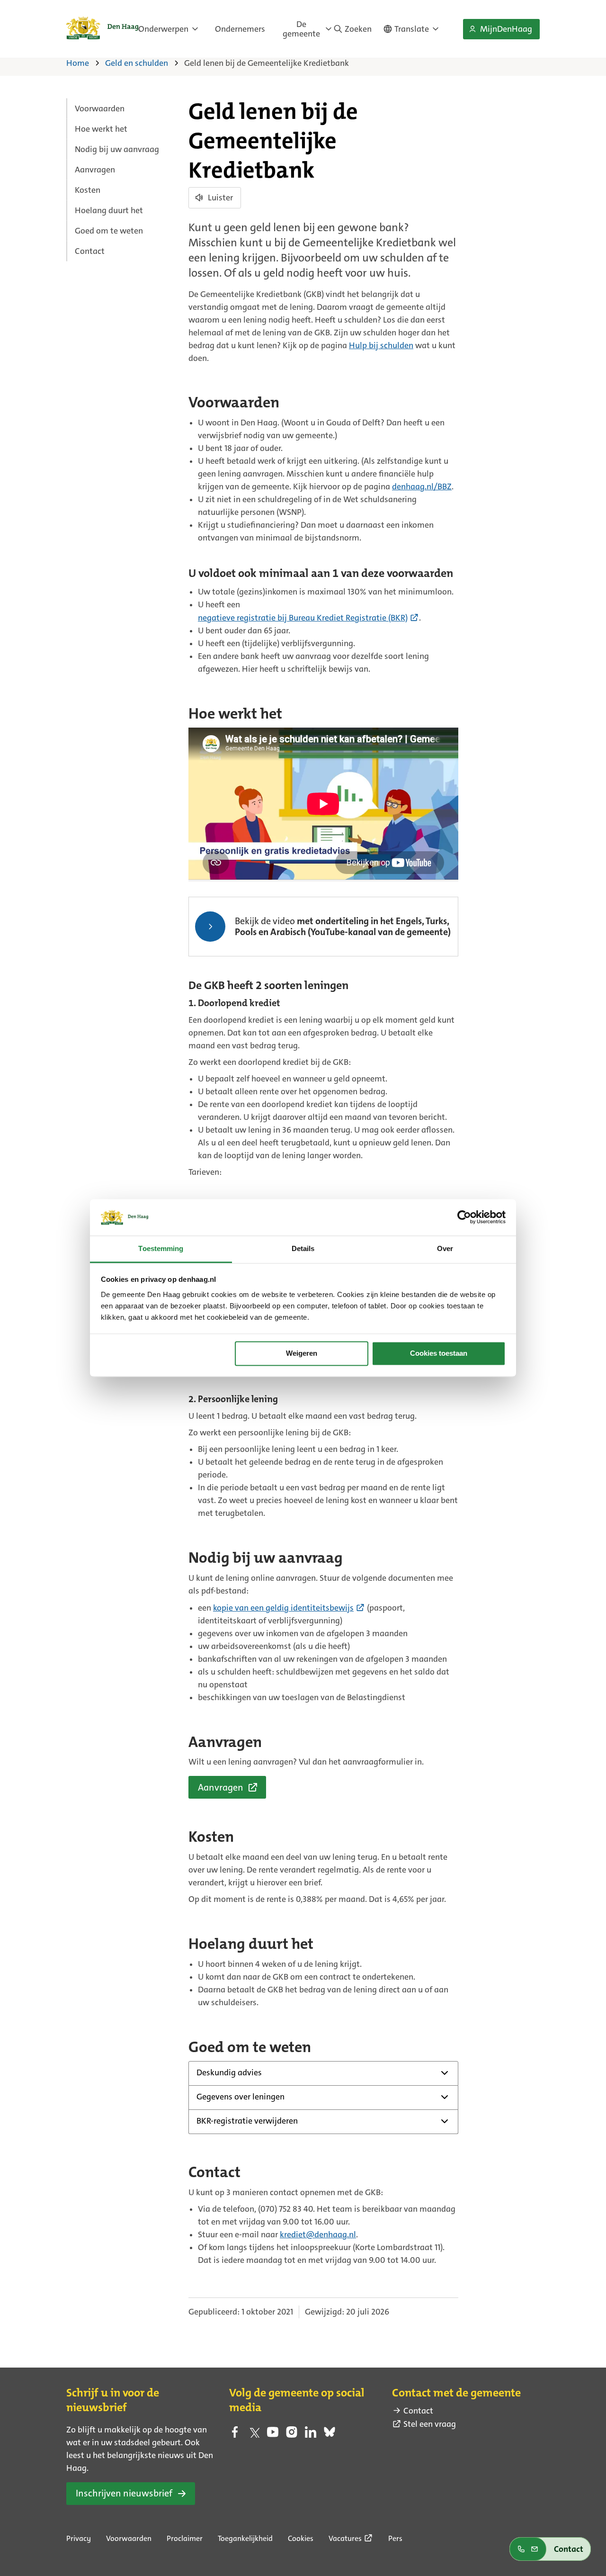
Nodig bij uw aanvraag (117, 149)
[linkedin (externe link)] (311, 2435)
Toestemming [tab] (161, 1248)
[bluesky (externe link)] (330, 2435)
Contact (90, 251)
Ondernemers (240, 29)
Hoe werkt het (101, 129)
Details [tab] (303, 1248)
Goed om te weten (109, 231)
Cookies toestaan (439, 1354)
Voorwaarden (100, 108)
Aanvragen (95, 170)
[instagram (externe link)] (292, 2435)
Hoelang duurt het (109, 210)
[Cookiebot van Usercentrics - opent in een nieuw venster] (464, 1217)
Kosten (88, 190)
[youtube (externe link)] (273, 2435)
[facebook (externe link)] (235, 2435)
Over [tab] (445, 1248)
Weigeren (302, 1354)
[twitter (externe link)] (254, 2435)
